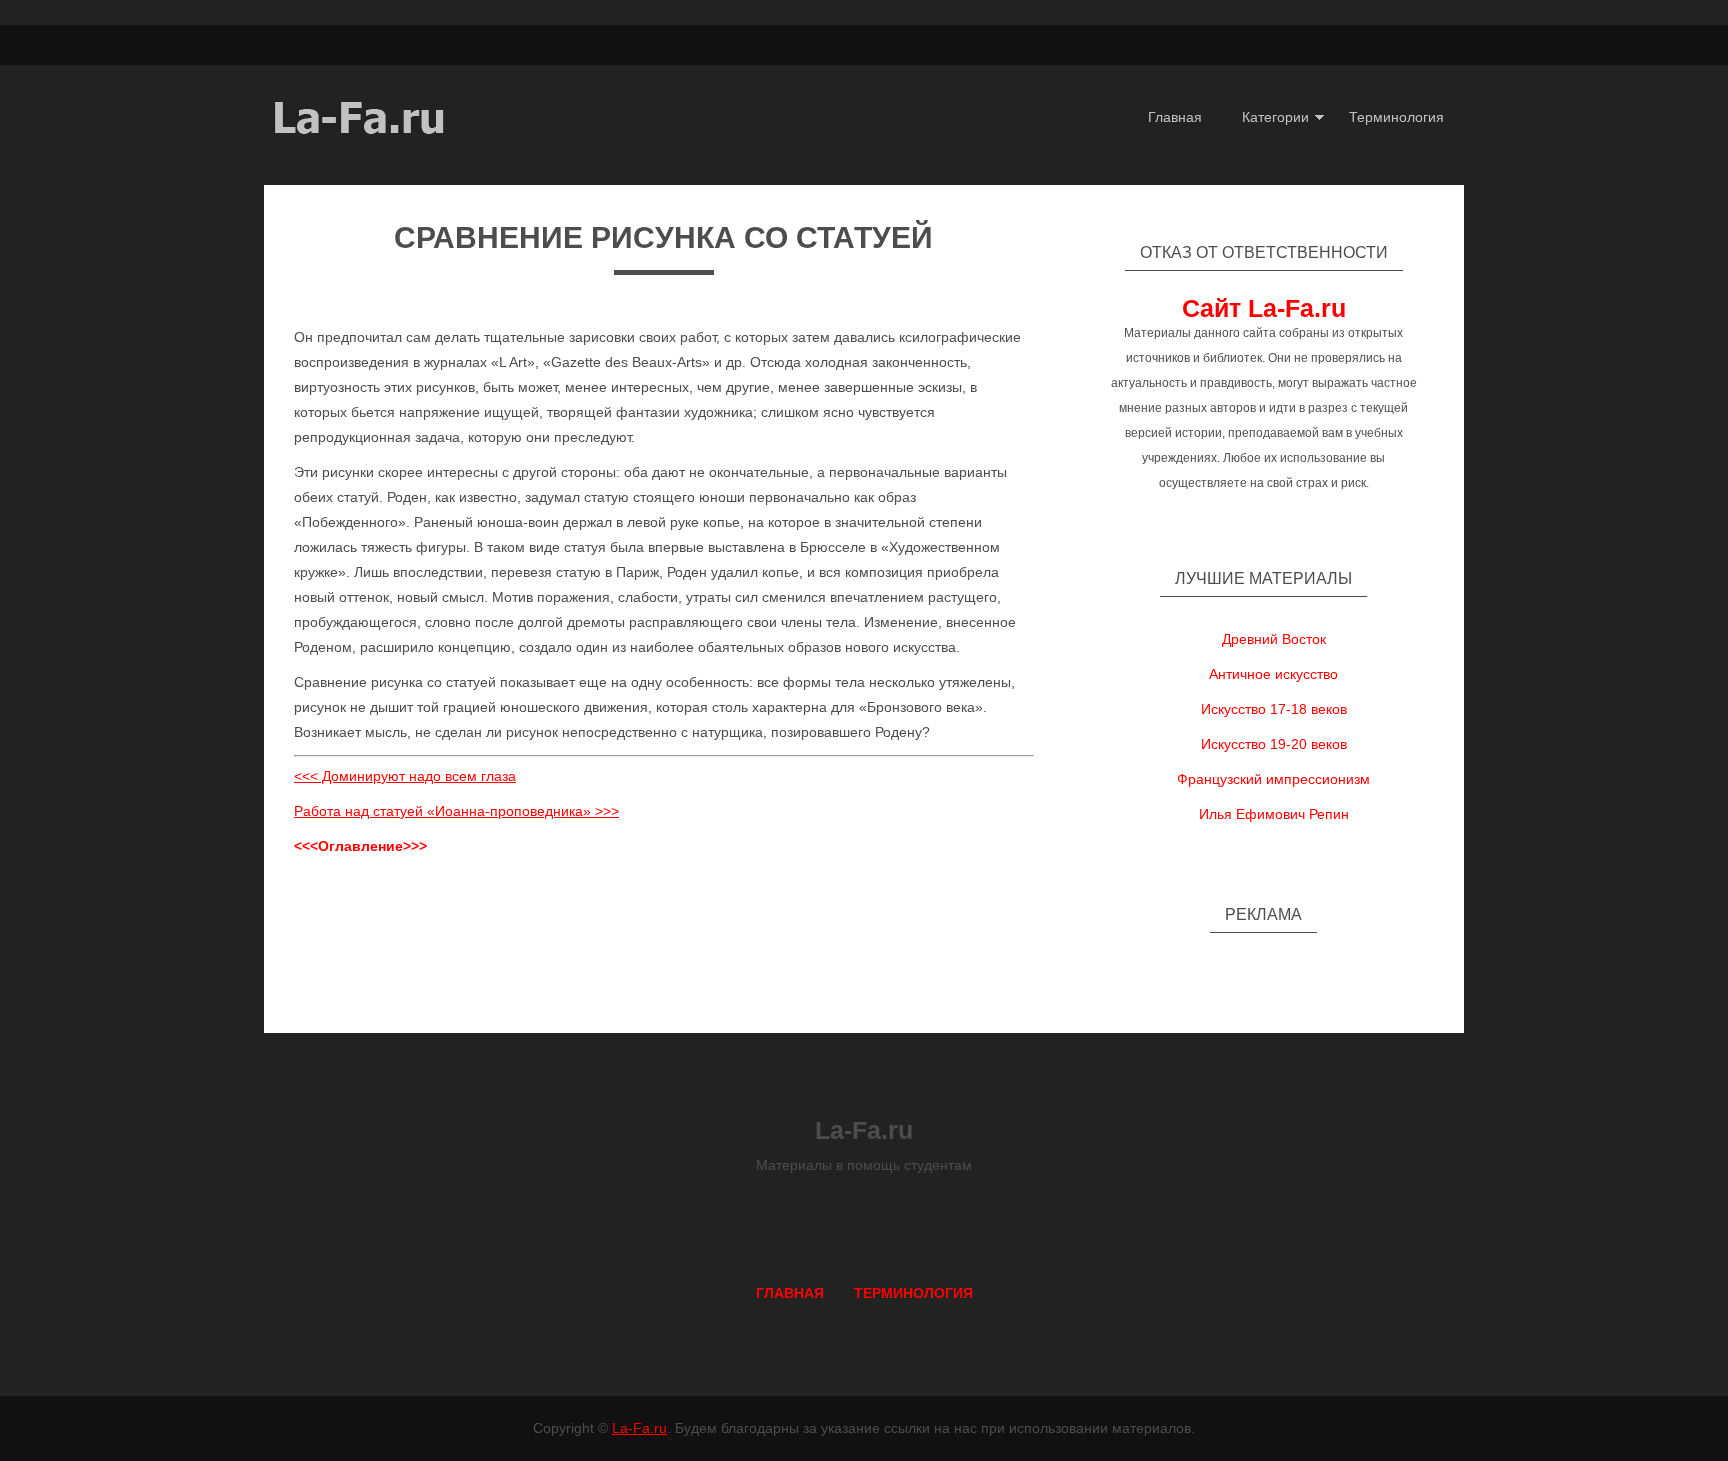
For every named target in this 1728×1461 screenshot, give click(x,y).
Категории (1275, 117)
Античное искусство (1273, 674)
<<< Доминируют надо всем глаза (405, 776)
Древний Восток (1274, 639)
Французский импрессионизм (1273, 779)
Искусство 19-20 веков (1274, 744)
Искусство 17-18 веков (1274, 709)
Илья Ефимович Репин (1274, 814)
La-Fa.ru (639, 1428)
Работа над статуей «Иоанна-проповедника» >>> (456, 811)
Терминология (1396, 117)
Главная (1175, 117)
